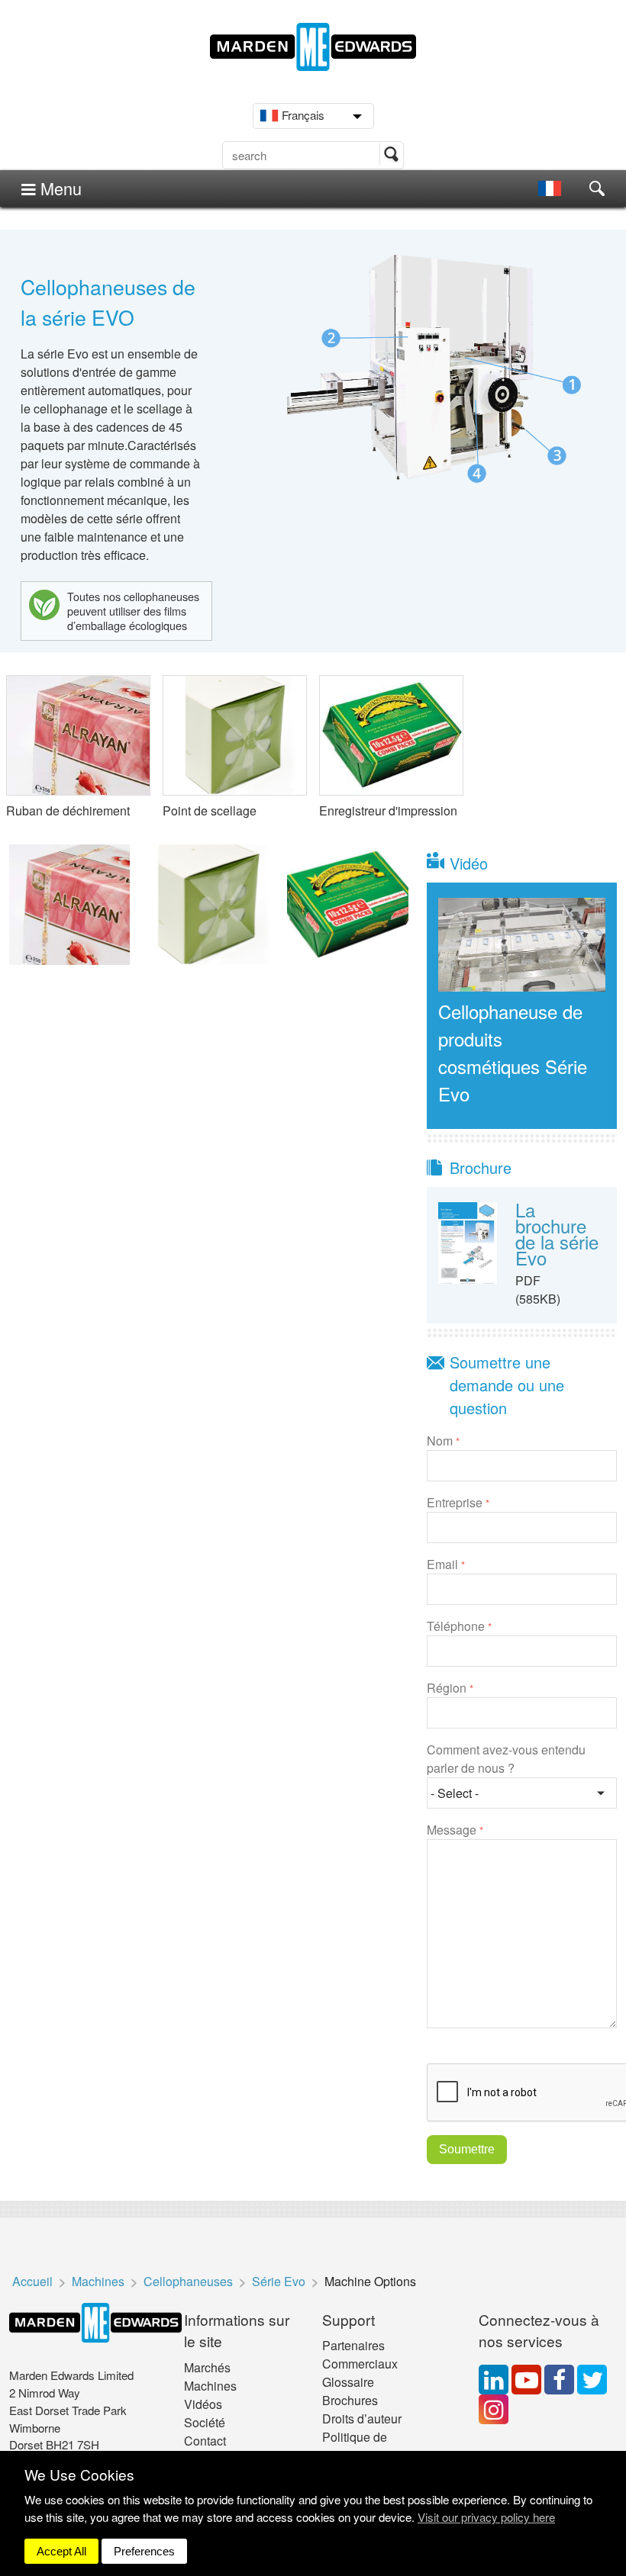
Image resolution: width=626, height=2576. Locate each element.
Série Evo (279, 2281)
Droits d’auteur (362, 2418)
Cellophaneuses (188, 2281)
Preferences (144, 2551)
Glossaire (348, 2382)
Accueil (32, 2281)
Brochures (350, 2400)
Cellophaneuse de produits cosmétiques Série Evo (513, 1052)
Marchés (207, 2367)
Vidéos (203, 2404)
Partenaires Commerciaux (360, 2354)
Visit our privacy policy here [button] (486, 2517)
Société (205, 2422)
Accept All (61, 2551)
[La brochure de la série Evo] (468, 1241)
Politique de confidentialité (360, 2446)
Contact (205, 2441)
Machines (98, 2281)
